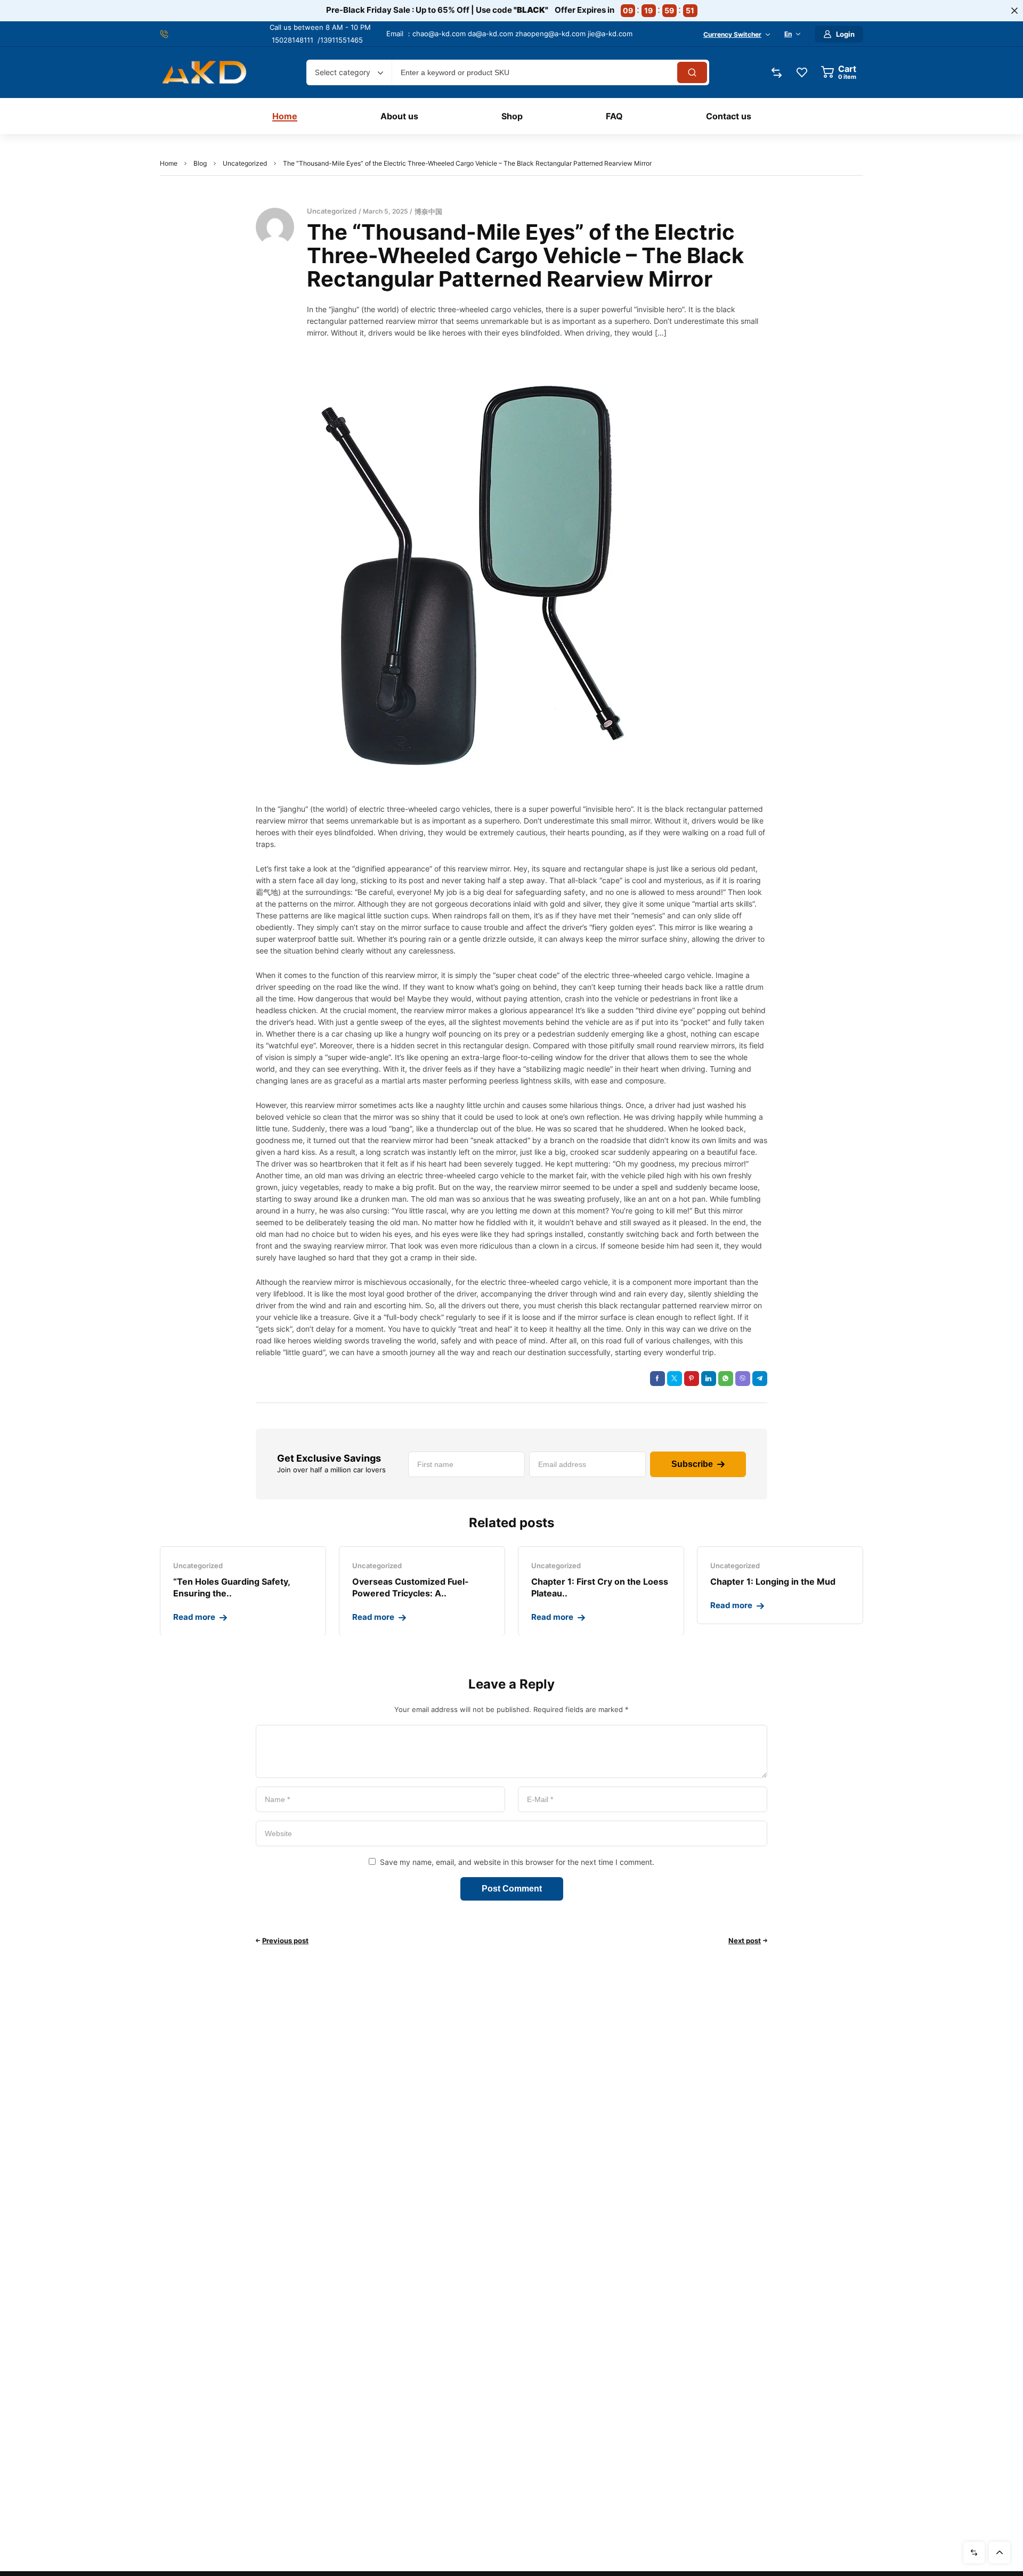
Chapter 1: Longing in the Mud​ (773, 1582)
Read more (194, 1617)
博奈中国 (428, 211)
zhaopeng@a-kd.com (550, 34)
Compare (974, 2553)
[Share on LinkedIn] (709, 1379)
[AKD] (204, 73)
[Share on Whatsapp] (726, 1379)
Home (169, 163)
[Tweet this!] (675, 1379)
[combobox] (349, 72)
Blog (200, 163)
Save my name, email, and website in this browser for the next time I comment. (517, 1862)
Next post (745, 1941)
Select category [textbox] (343, 72)
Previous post (285, 1941)
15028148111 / (296, 40)
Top (1000, 2553)
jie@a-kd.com (610, 34)
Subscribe (692, 1464)
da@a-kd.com (490, 34)
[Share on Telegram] (760, 1379)
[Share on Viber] (743, 1379)
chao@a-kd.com (439, 34)
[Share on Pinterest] (692, 1379)
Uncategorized (245, 163)
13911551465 (342, 40)
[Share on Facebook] (657, 1379)
